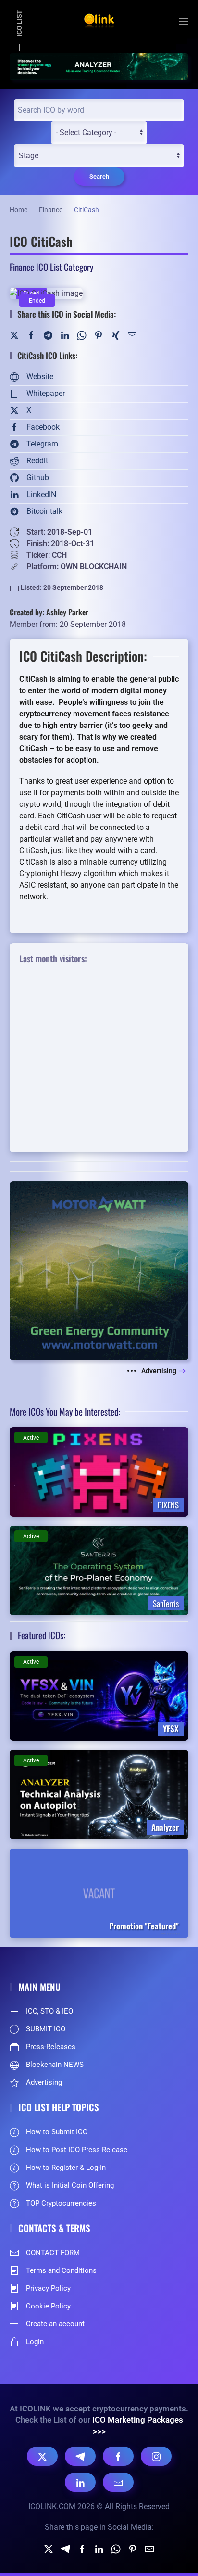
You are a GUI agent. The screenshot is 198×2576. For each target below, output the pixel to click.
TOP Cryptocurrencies (61, 2203)
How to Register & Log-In (66, 2168)
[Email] (118, 2482)
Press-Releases (51, 2047)
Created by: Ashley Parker (49, 612)
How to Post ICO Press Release (77, 2150)
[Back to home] (99, 22)
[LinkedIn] (65, 335)
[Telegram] (48, 335)
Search (99, 176)
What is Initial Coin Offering (70, 2185)
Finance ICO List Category (51, 267)
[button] (184, 22)
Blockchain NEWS (55, 2065)
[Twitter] (14, 335)
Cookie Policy (48, 2306)
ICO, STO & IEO (49, 2011)
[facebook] (82, 2548)
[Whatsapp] (116, 2548)
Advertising (159, 1371)
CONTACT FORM (53, 2253)
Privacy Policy (48, 2288)
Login (35, 2342)
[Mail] (132, 335)
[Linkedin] (99, 2548)
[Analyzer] (99, 66)
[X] (42, 2456)
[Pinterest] (99, 335)
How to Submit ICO (57, 2132)
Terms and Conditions (61, 2270)
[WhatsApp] (82, 335)
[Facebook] (31, 335)
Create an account (55, 2324)
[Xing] (115, 335)
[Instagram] (156, 2456)
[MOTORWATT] (99, 1270)
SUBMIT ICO (46, 2029)
